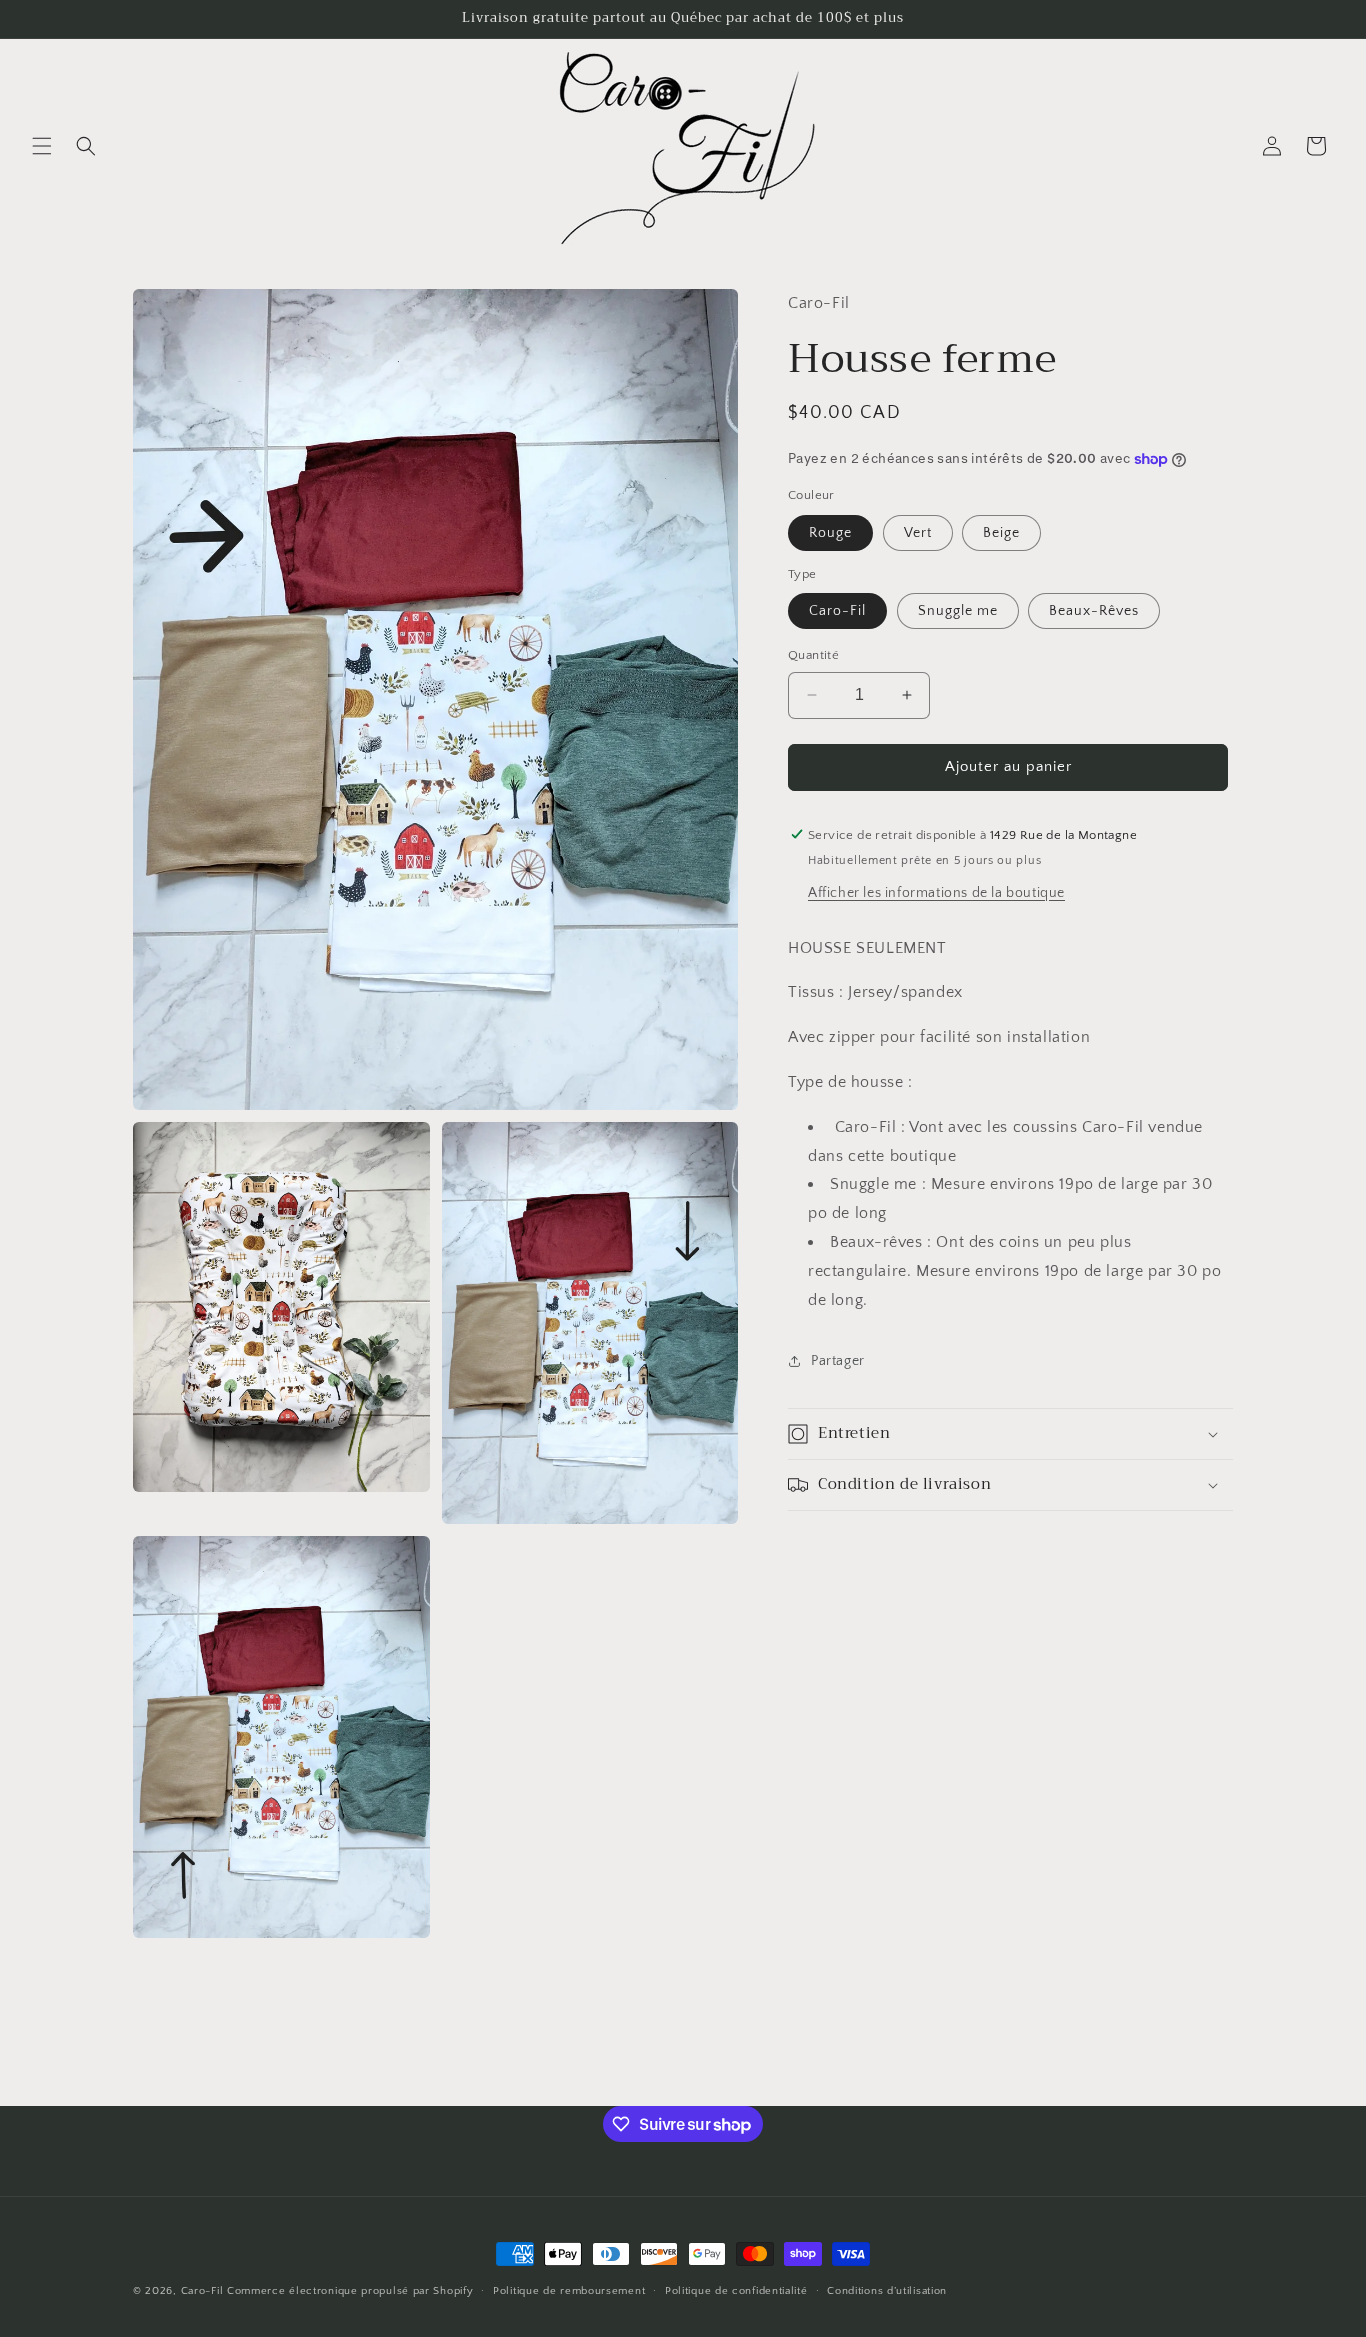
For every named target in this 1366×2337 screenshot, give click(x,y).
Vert (918, 532)
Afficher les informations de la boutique (936, 892)
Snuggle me (958, 611)
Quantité (813, 655)
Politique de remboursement (569, 2291)
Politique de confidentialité (736, 2291)
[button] (42, 146)
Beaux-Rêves (1094, 611)
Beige (1001, 532)
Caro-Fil (837, 611)
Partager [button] (838, 1361)
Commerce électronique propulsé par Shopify (350, 2291)
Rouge (830, 532)
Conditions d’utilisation (887, 2291)
